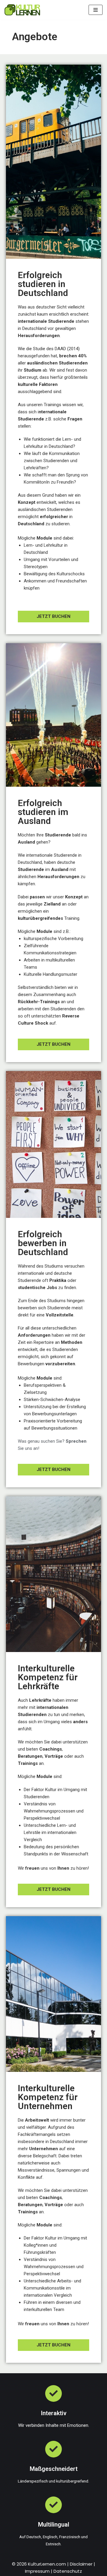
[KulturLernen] (22, 10)
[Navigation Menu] (96, 10)
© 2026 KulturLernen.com (39, 2564)
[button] (53, 617)
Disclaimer (81, 2564)
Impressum (37, 2571)
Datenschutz (68, 2571)
